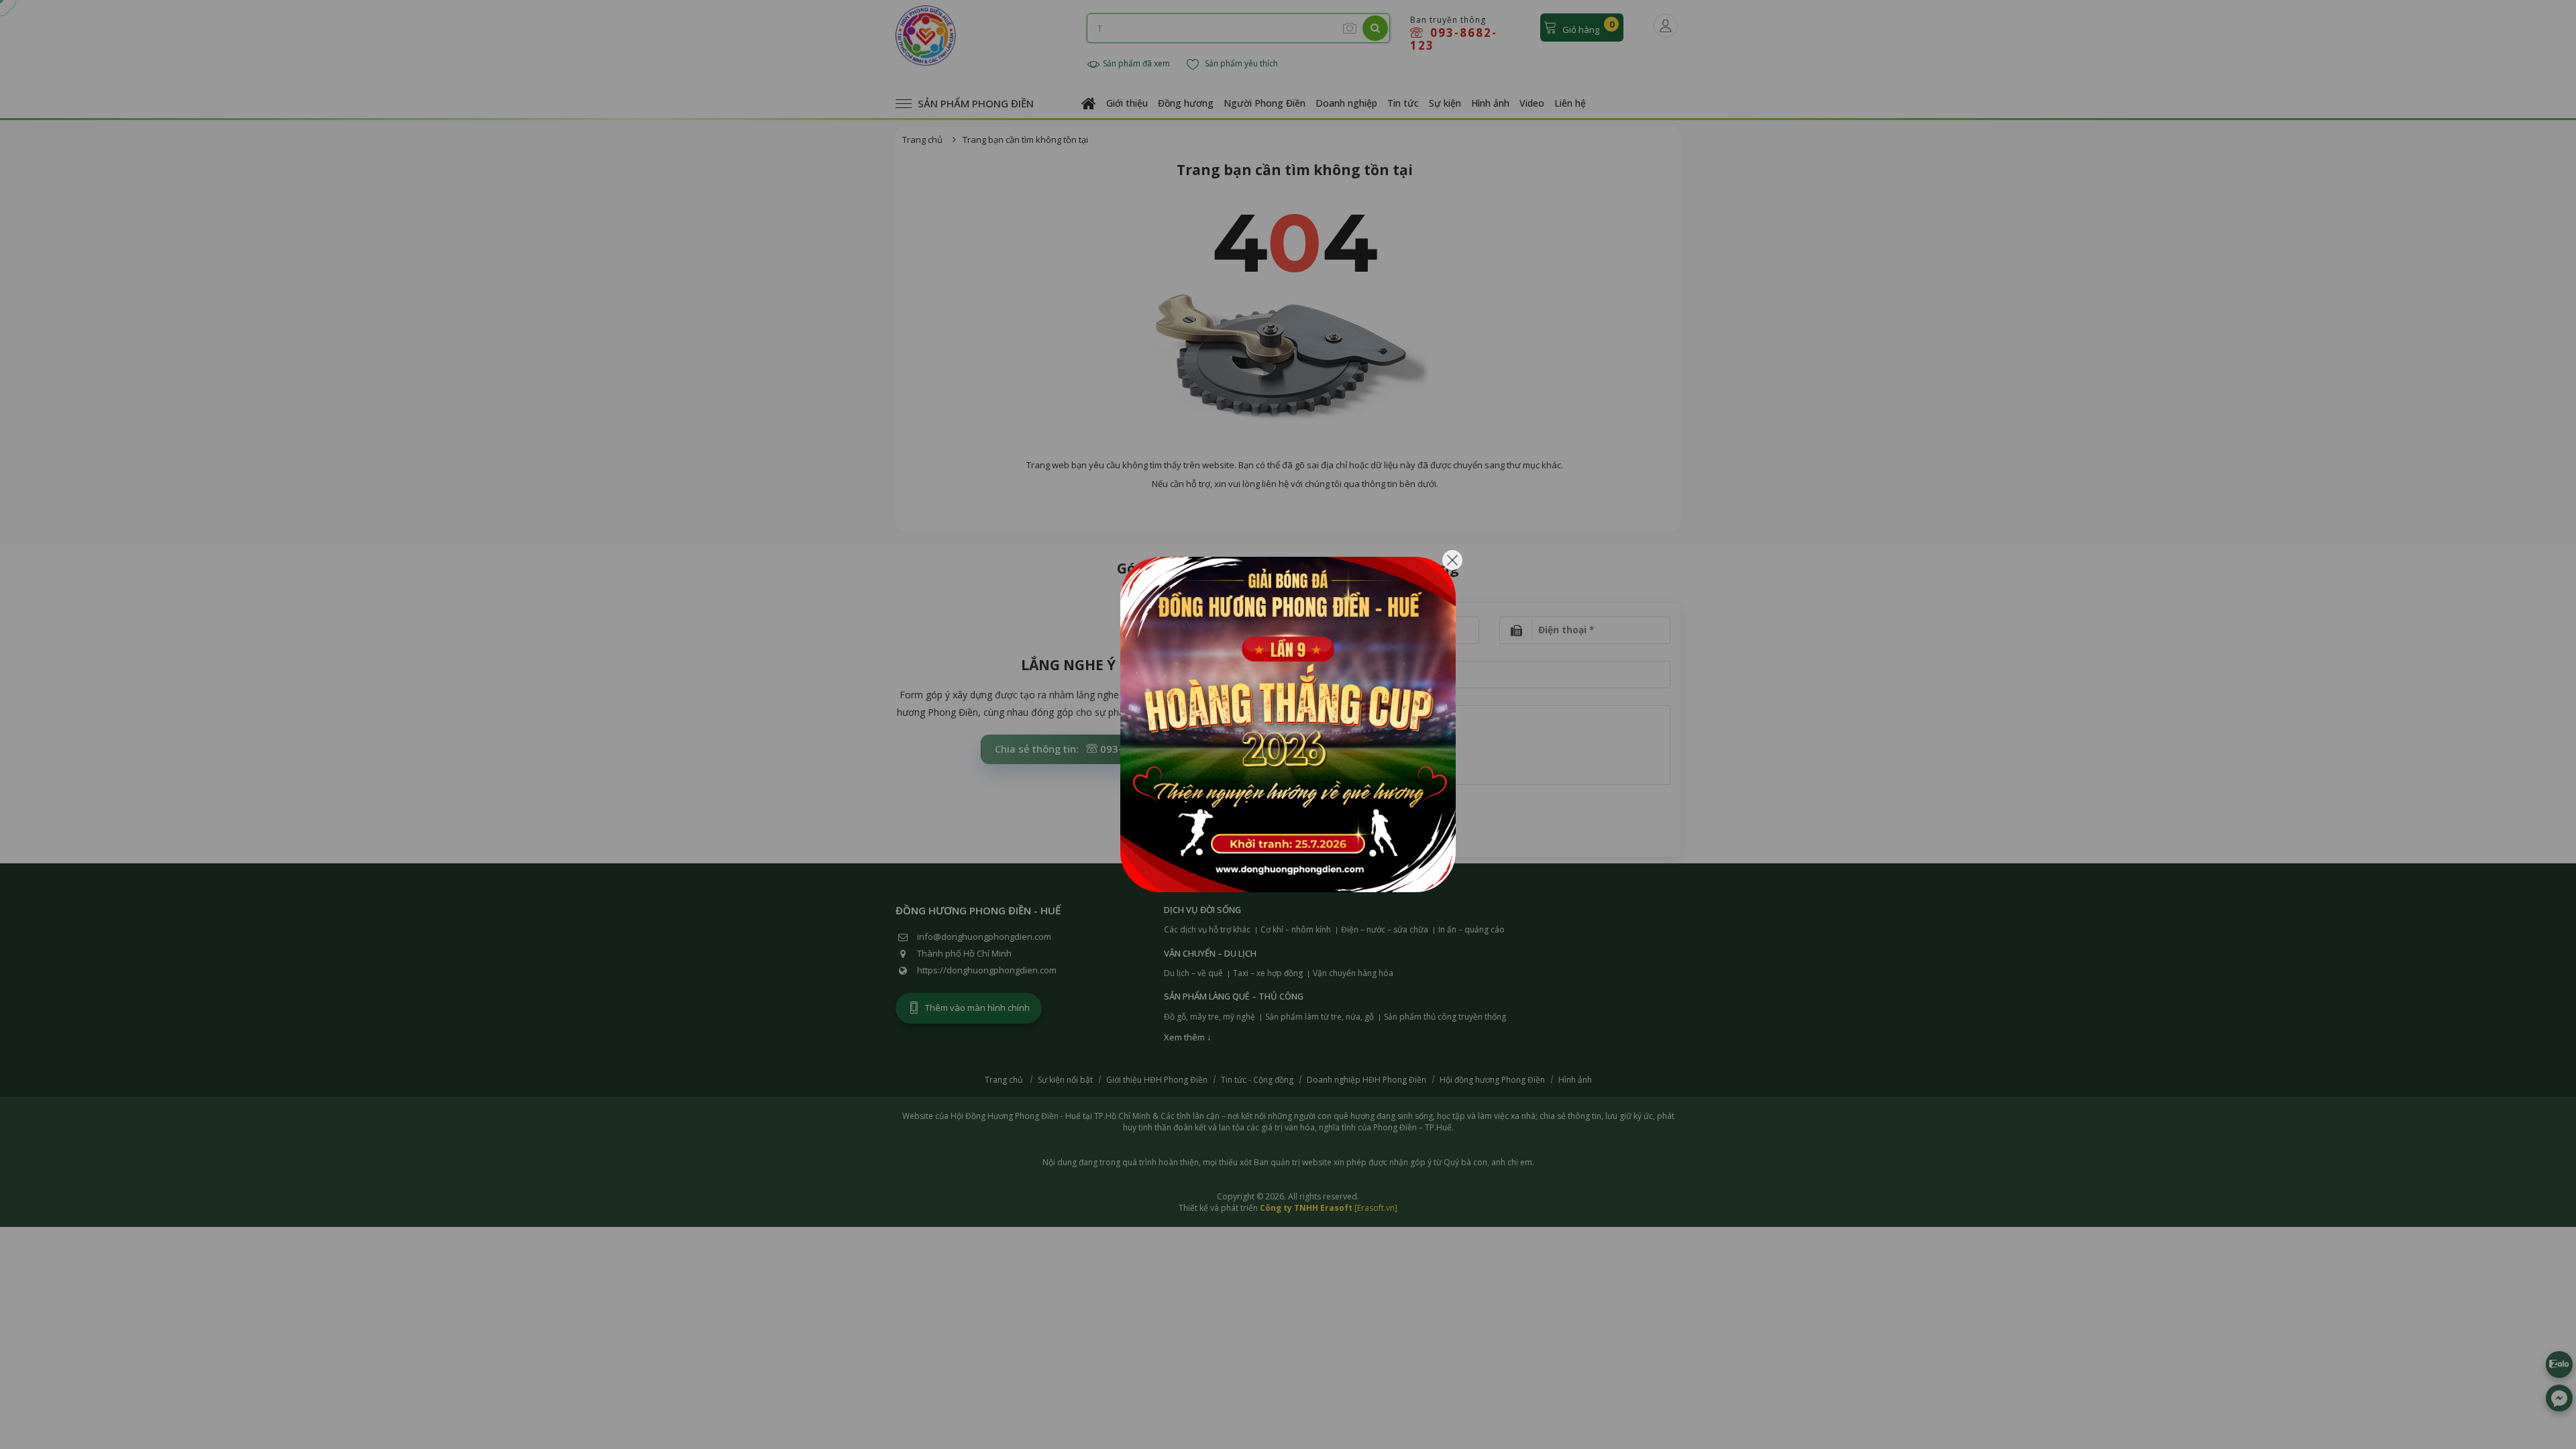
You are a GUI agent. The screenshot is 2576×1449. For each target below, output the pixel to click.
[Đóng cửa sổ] (1452, 560)
